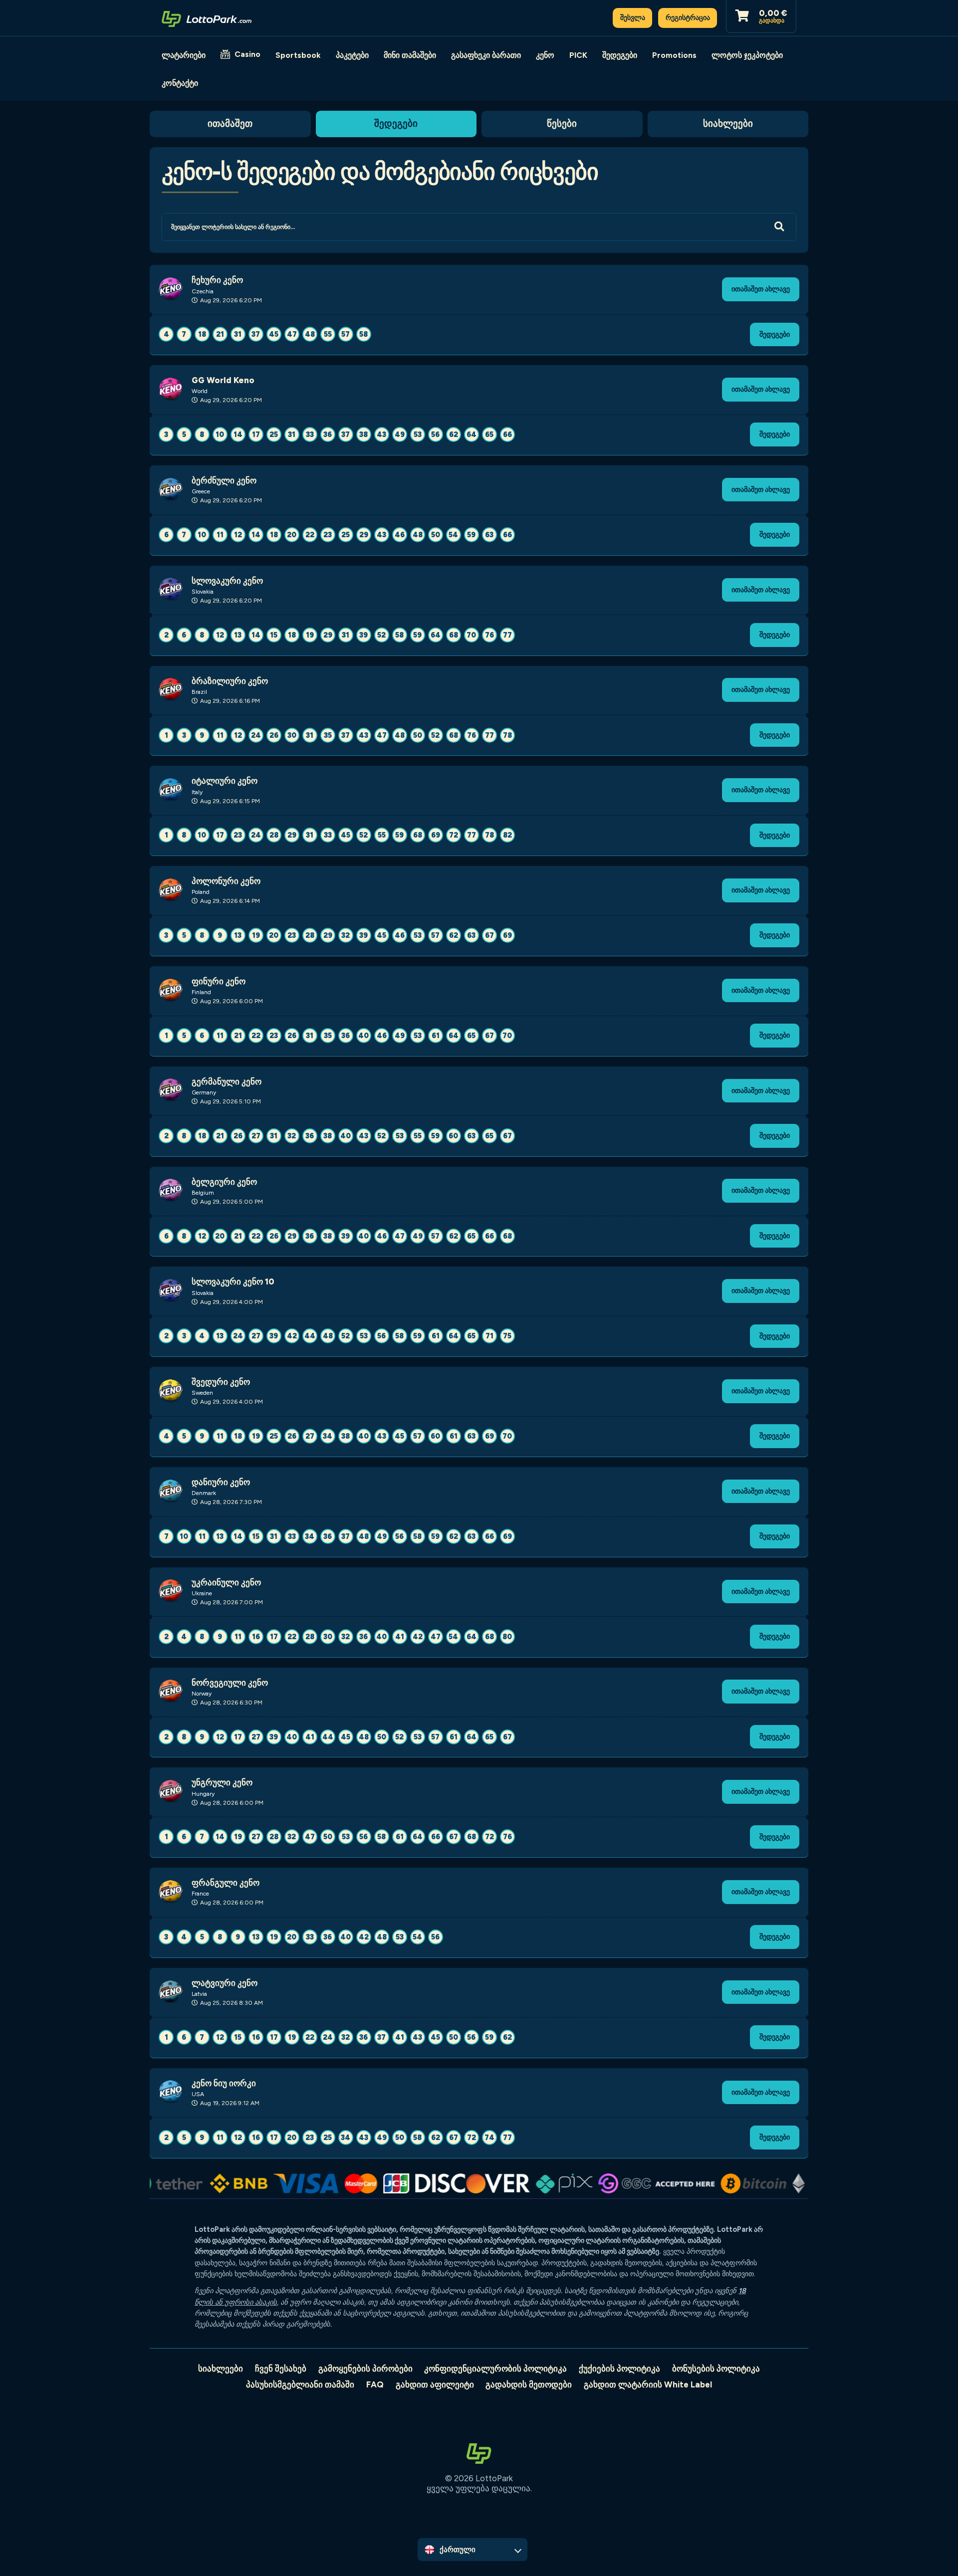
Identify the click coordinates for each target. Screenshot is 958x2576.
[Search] (779, 227)
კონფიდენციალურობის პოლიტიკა (495, 2368)
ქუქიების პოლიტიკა (619, 2368)
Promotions (674, 55)
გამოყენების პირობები (365, 2368)
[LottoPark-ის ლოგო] (207, 18)
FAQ (375, 2384)
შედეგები (620, 55)
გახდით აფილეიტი (435, 2384)
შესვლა (633, 17)
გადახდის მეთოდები (529, 2384)
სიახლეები (728, 123)
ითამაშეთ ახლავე (761, 289)
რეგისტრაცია (688, 17)
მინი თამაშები (410, 55)
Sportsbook (298, 55)
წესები (562, 123)
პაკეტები (352, 55)
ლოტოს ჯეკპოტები (747, 55)
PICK (578, 55)
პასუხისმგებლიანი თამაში (300, 2384)
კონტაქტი (180, 83)
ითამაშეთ (230, 123)
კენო (545, 55)
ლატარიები (184, 55)
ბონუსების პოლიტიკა (716, 2368)
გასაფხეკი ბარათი (486, 55)
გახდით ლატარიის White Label (648, 2384)
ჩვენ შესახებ (281, 2368)
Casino (247, 54)
